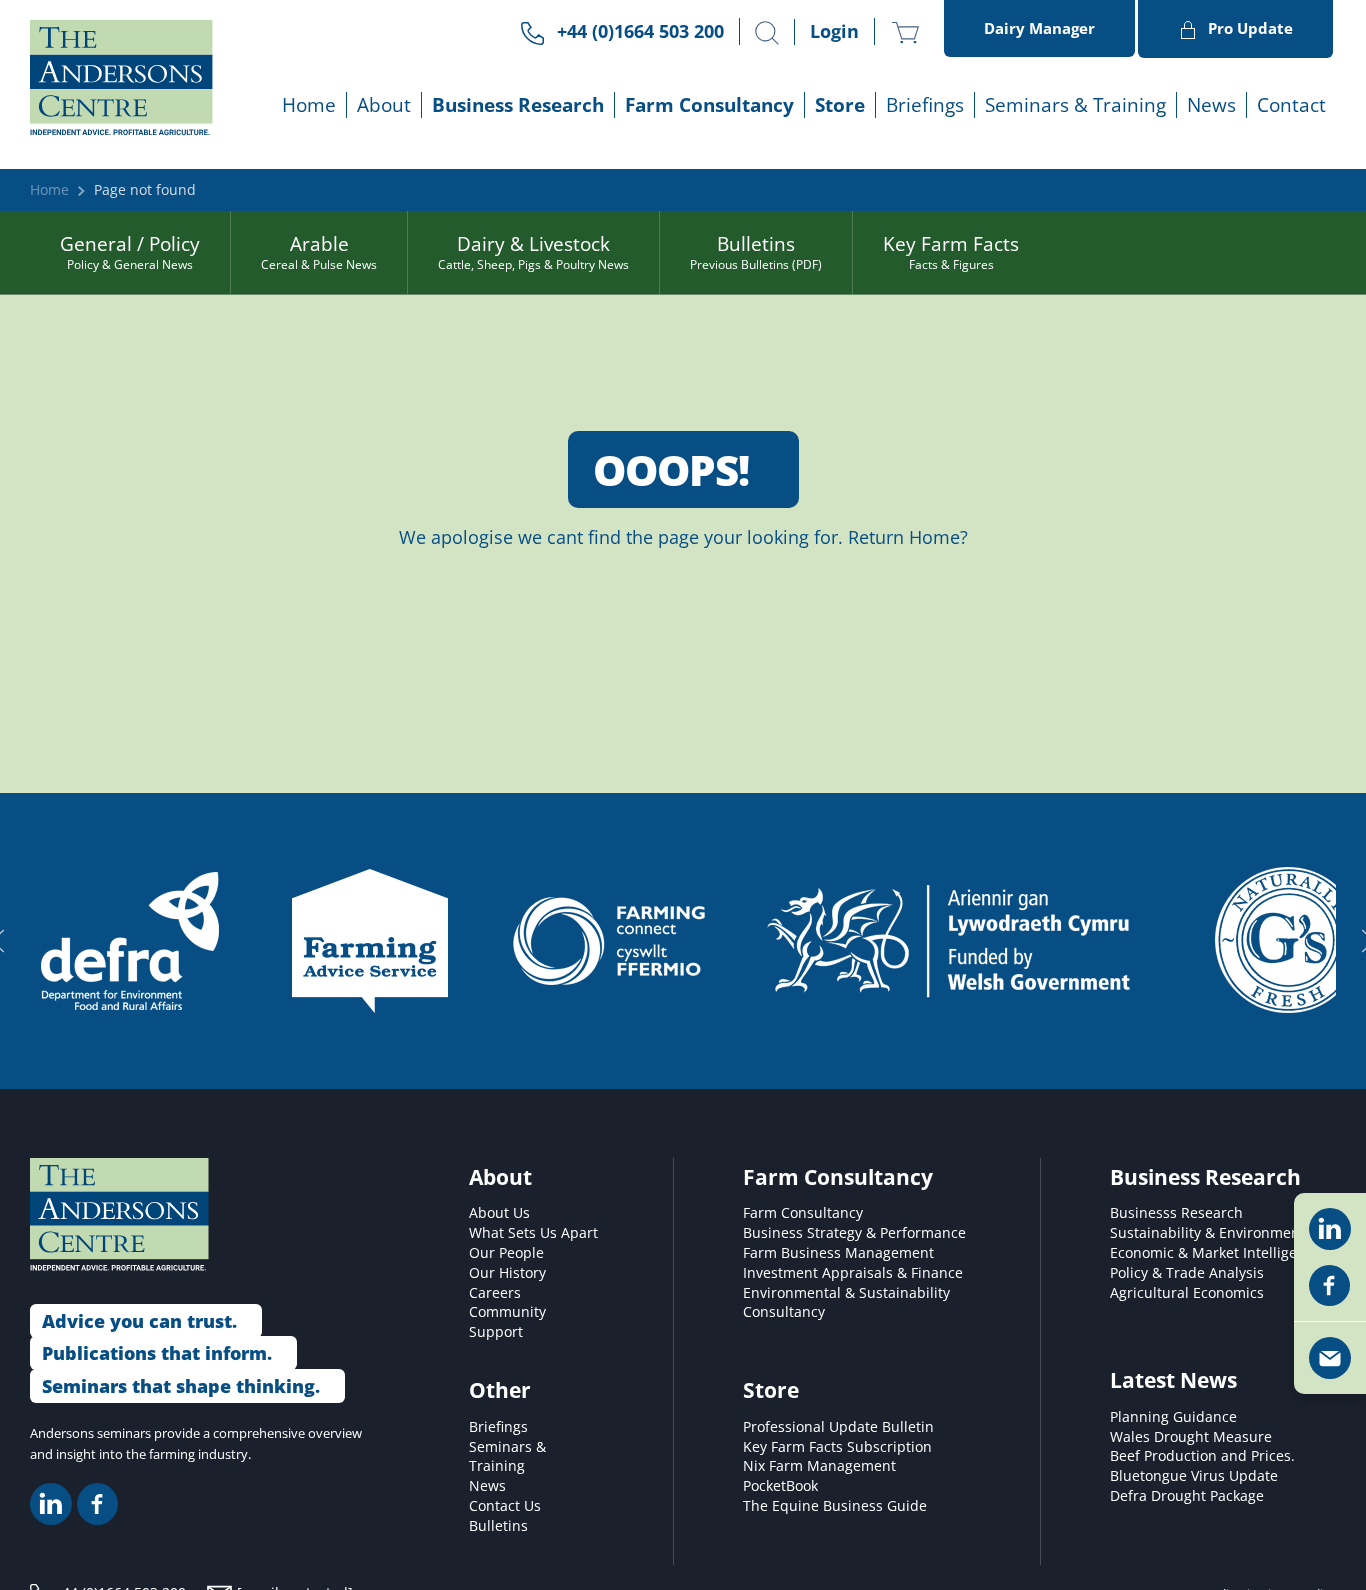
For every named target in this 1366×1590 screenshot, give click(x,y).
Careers (495, 1293)
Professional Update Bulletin (838, 1427)
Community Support (507, 1322)
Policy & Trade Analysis (1187, 1273)
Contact (1291, 104)
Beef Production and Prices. (1202, 1456)
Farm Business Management (838, 1253)
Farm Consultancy (803, 1213)
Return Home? (908, 537)
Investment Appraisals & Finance (853, 1273)
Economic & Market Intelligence (1215, 1253)
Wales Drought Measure (1191, 1437)
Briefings (498, 1427)
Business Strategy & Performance (854, 1233)
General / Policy (130, 252)
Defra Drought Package (1187, 1496)
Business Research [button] (518, 104)
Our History (507, 1273)
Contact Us (505, 1506)
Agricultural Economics (1187, 1293)
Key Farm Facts (951, 252)
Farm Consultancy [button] (709, 104)
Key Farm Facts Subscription (837, 1447)
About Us (499, 1213)
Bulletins (756, 252)
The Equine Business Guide (835, 1506)
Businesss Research (1176, 1213)
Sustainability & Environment (1207, 1233)
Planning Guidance (1173, 1417)
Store (840, 104)
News (1211, 104)
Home (309, 104)
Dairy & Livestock (533, 252)
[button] (767, 33)
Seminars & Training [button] (1075, 104)
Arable (319, 252)
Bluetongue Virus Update (1194, 1476)
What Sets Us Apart (533, 1233)
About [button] (384, 104)
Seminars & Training (507, 1457)
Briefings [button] (925, 104)
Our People (506, 1253)
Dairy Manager (1039, 28)
